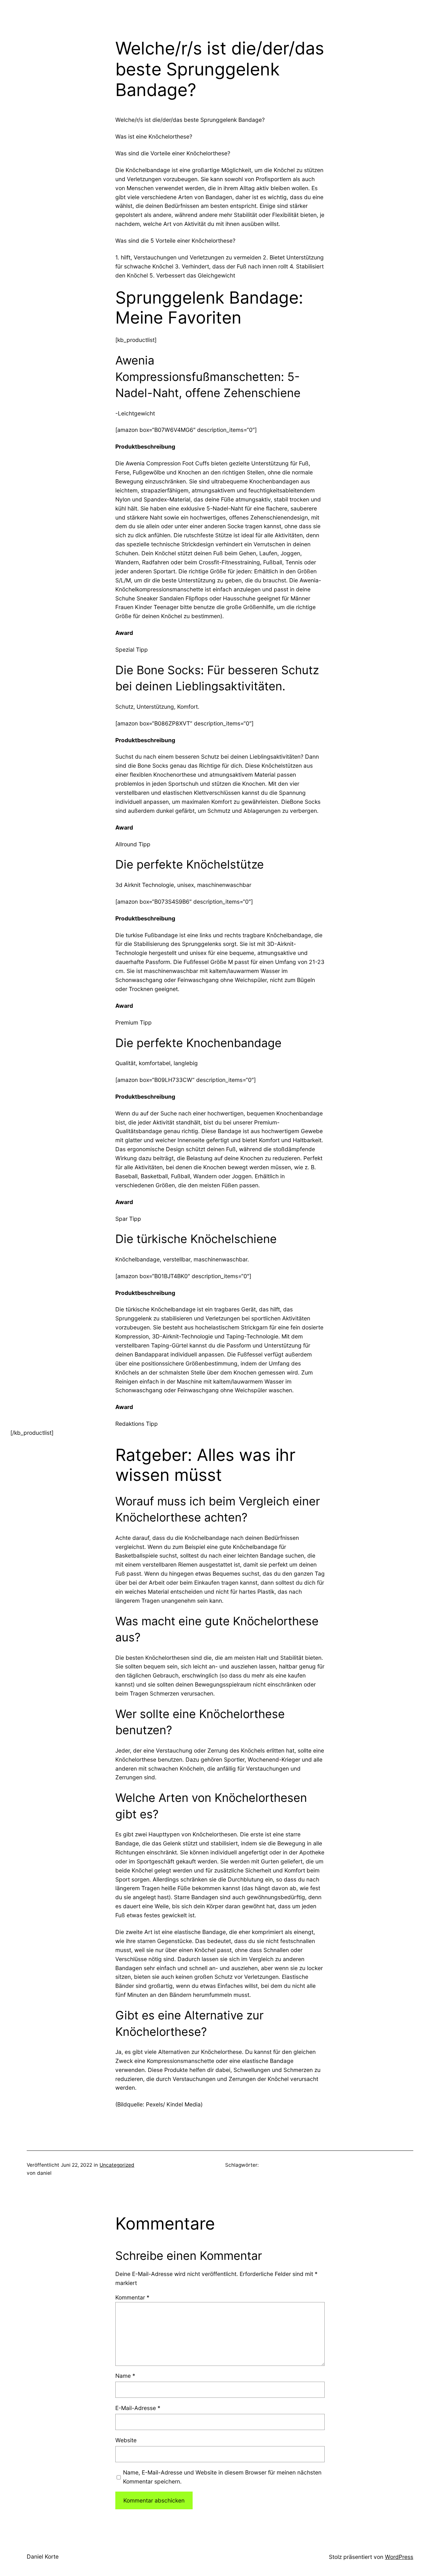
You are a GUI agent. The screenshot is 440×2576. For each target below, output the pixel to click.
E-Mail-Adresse (138, 2408)
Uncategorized (117, 2165)
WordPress (399, 2557)
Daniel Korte (43, 2557)
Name (125, 2376)
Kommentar (132, 2297)
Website (126, 2440)
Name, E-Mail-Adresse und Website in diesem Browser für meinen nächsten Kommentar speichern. (222, 2477)
